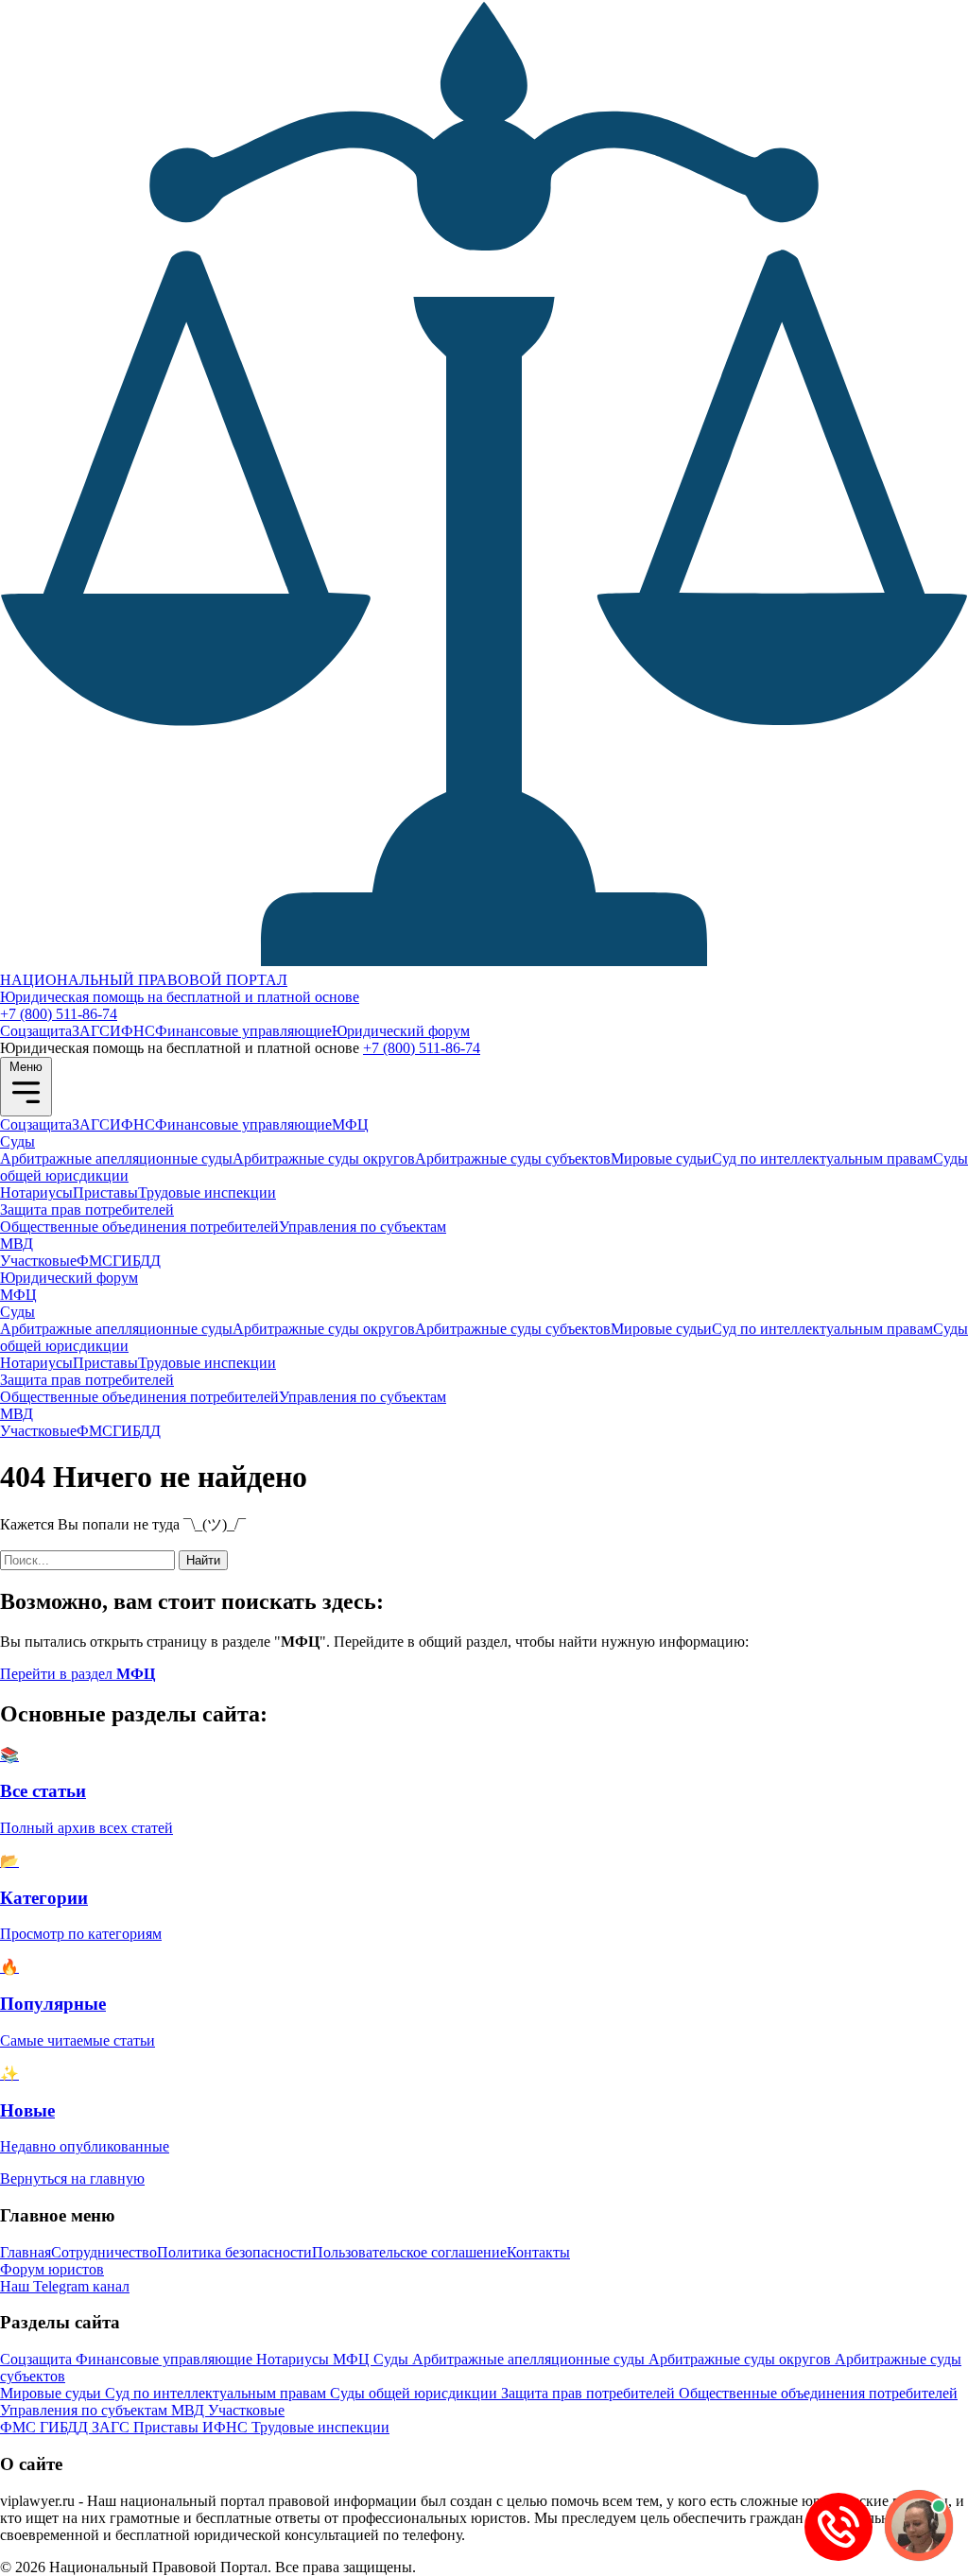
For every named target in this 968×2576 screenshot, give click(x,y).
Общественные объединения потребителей (139, 1227)
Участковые (38, 1261)
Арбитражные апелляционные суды (116, 1158)
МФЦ (350, 1124)
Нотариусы (36, 1193)
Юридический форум (401, 1031)
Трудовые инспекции (207, 1193)
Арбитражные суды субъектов (513, 1158)
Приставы (105, 1193)
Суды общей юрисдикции (415, 2393)
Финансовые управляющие (243, 1031)
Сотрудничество (104, 2252)
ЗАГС (91, 1031)
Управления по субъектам (363, 1227)
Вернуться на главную (72, 2178)
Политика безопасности (234, 2252)
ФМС (95, 1261)
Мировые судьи (661, 1158)
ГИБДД (137, 1261)
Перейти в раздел (78, 1674)
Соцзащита (36, 1031)
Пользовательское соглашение (409, 2252)
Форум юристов (52, 2269)
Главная (26, 2252)
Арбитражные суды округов (324, 1158)
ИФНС (132, 1031)
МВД (17, 1244)
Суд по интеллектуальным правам (822, 1158)
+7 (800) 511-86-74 (59, 1014)
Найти (203, 1560)
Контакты (538, 2252)
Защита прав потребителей (87, 1210)
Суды (17, 1141)
